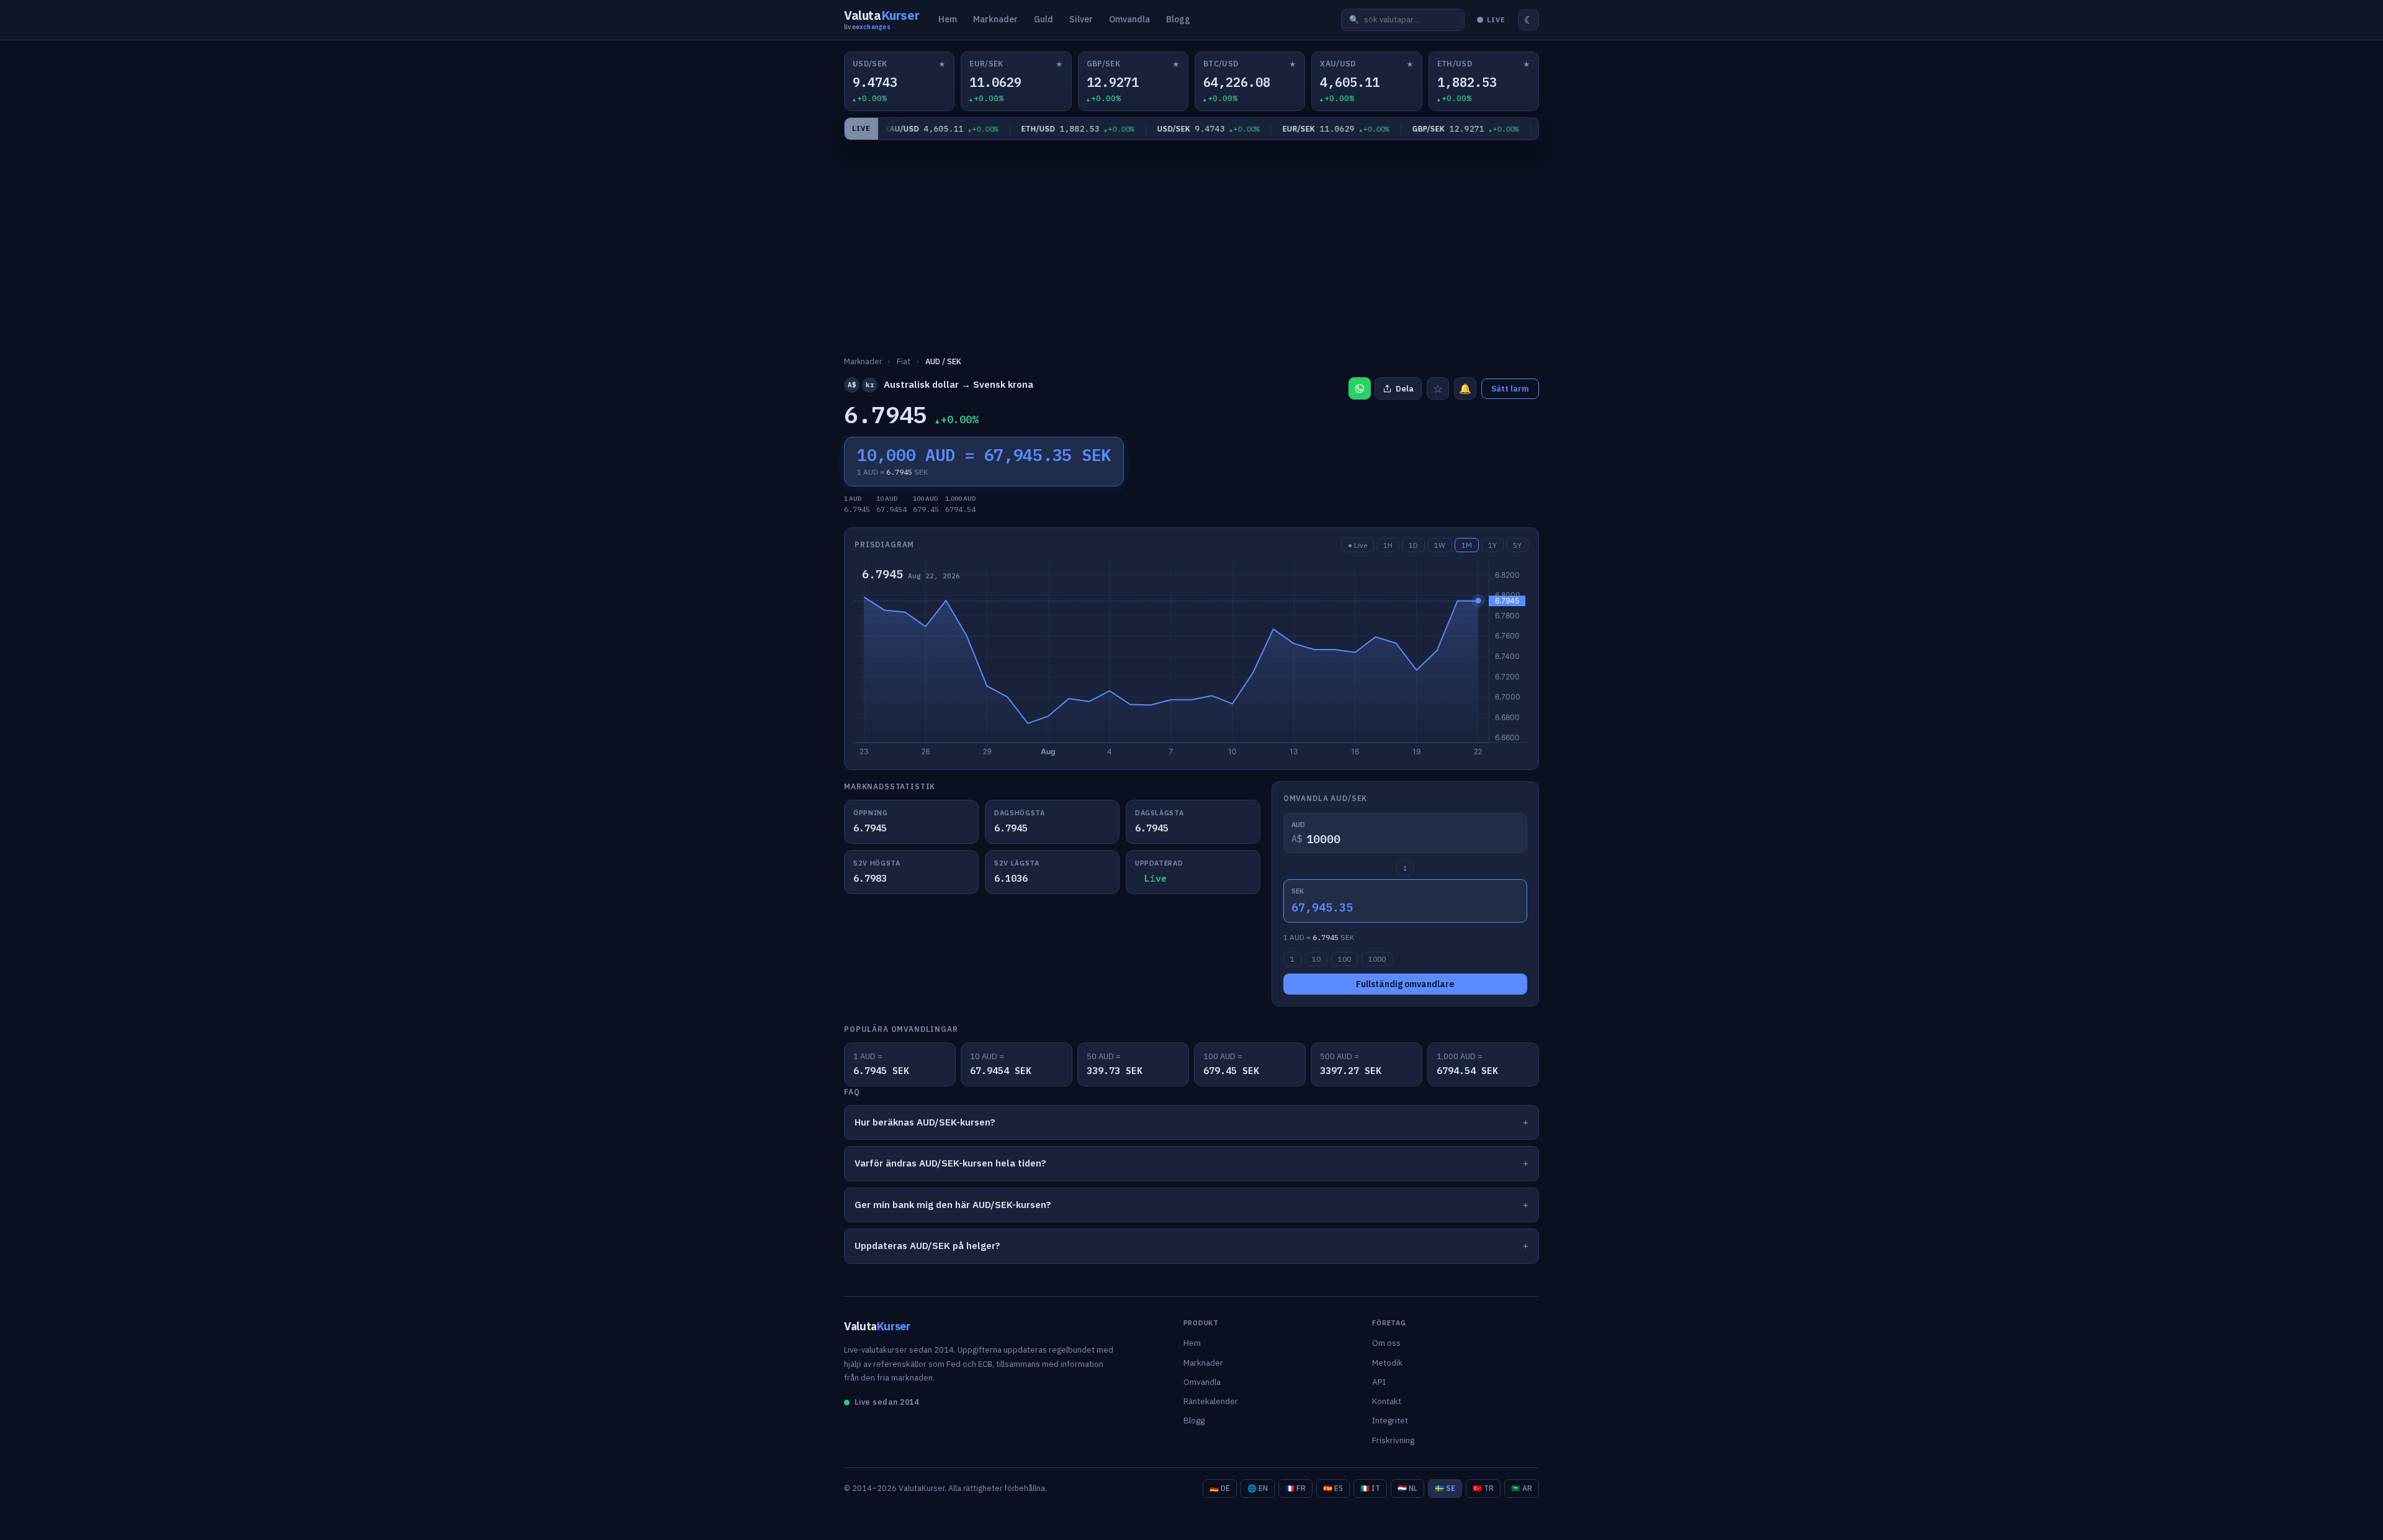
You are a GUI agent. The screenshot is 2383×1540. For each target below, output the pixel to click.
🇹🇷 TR (1483, 1488)
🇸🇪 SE (1445, 1488)
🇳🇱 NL (1407, 1488)
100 (1344, 959)
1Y (1492, 545)
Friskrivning (1393, 1440)
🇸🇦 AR (1522, 1488)
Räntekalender (1211, 1401)
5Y (1517, 545)
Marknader (995, 19)
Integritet (1390, 1420)
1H (1388, 545)
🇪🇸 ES (1333, 1488)
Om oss (1386, 1343)
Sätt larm (1510, 389)
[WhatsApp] (1360, 388)
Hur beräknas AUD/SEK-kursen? (925, 1122)
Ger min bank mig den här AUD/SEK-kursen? (953, 1205)
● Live (1358, 545)
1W (1440, 545)
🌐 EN (1258, 1488)
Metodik (1387, 1363)
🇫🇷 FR (1295, 1488)
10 (1316, 959)
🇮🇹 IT (1370, 1488)
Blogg (1178, 19)
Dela (1405, 389)
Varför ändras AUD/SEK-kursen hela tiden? (950, 1163)
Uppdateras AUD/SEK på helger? (927, 1246)
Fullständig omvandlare (1405, 984)
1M (1467, 545)
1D (1413, 545)
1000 (1377, 959)
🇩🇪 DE (1220, 1488)
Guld (1043, 19)
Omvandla (1129, 19)
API (1379, 1382)
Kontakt (1387, 1401)
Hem (948, 19)
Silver (1081, 19)
